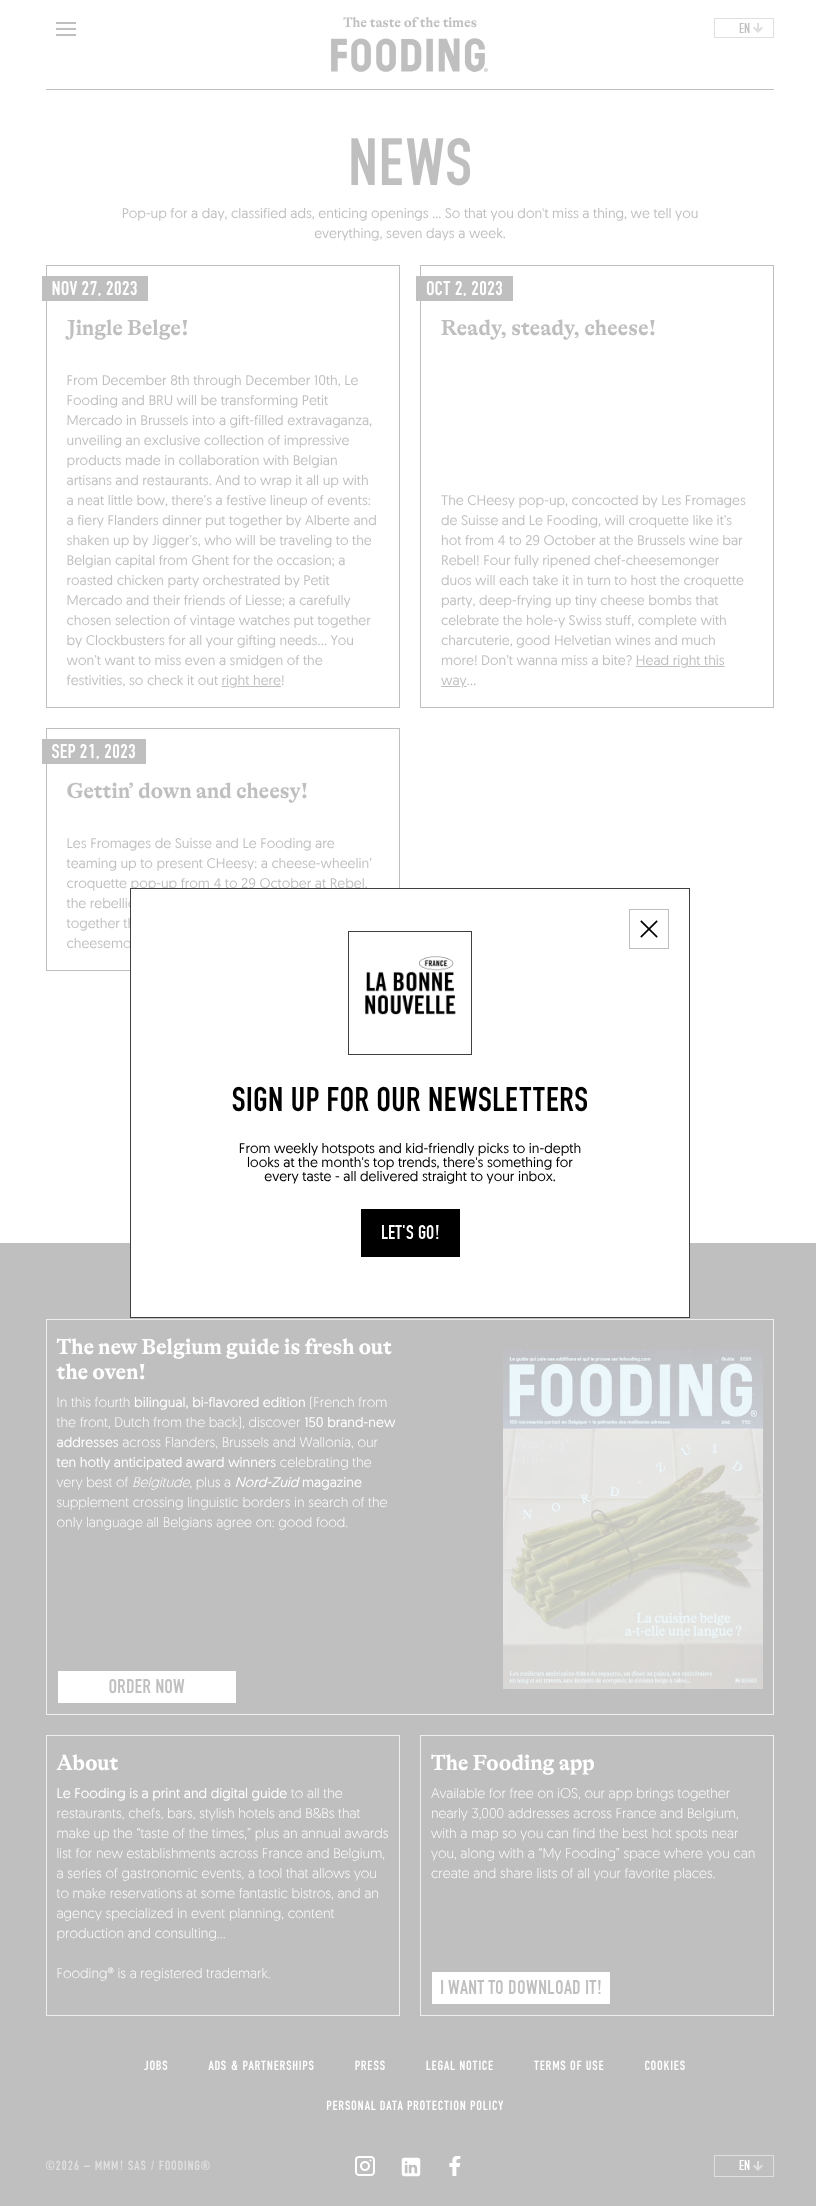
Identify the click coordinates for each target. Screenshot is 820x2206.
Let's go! (410, 1233)
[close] (649, 929)
